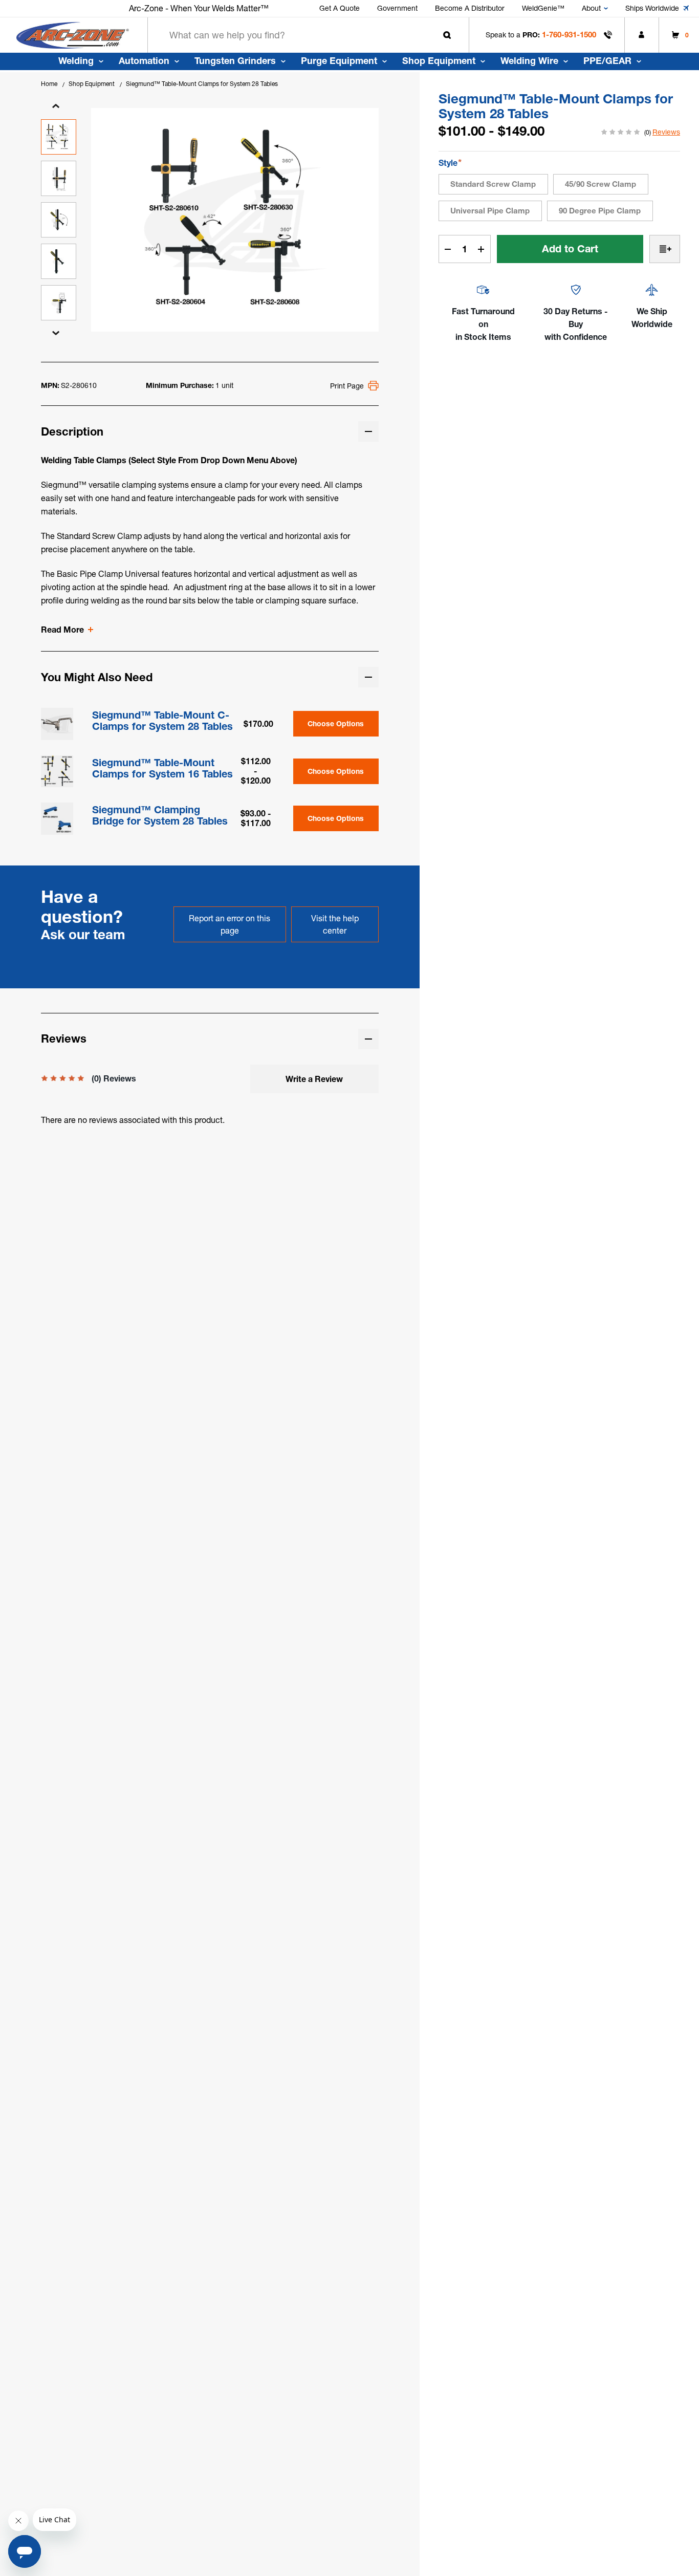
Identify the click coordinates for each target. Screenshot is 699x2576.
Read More (62, 630)
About (591, 8)
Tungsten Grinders (235, 61)
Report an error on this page (230, 924)
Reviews (666, 132)
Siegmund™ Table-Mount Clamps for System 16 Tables (162, 768)
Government (397, 8)
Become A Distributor (470, 8)
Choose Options (336, 724)
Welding (76, 61)
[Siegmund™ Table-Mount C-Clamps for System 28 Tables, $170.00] (57, 724)
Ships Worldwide (652, 8)
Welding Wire (529, 61)
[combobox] (308, 35)
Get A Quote (340, 8)
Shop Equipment (439, 61)
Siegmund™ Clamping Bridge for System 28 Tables (160, 815)
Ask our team (83, 935)
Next (56, 333)
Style (450, 163)
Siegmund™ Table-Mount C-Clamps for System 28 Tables (162, 721)
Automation (144, 61)
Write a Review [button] (314, 1079)
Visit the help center (335, 924)
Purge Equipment (339, 61)
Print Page (347, 386)
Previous (56, 106)
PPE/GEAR (607, 61)
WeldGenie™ (543, 8)
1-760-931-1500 (569, 35)
